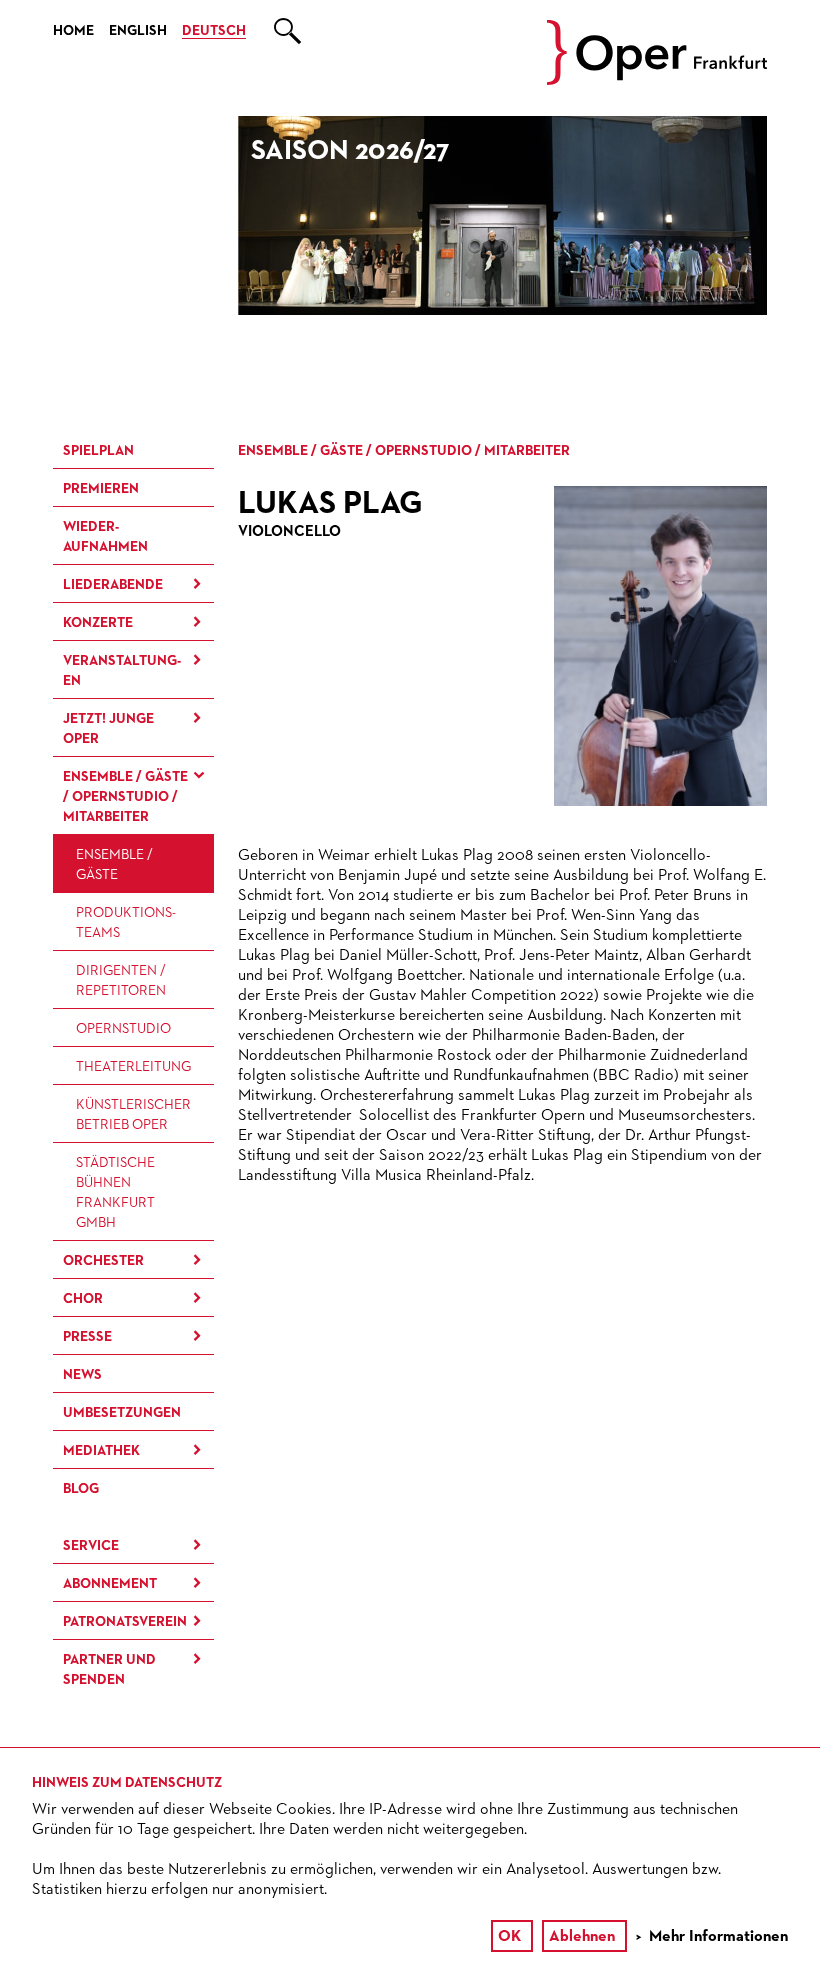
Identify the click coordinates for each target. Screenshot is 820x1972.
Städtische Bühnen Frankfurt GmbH (115, 1193)
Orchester (103, 1261)
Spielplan (98, 451)
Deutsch (214, 31)
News (82, 1375)
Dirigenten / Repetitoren (121, 981)
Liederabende (113, 585)
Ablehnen (582, 1937)
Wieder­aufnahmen (105, 537)
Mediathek (101, 1451)
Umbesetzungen (122, 1413)
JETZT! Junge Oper (108, 729)
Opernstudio (123, 1029)
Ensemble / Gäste (114, 865)
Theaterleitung (133, 1067)
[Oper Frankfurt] (657, 81)
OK (509, 1937)
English (138, 31)
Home (73, 31)
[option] (503, 215)
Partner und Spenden (109, 1670)
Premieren (101, 489)
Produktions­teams (126, 923)
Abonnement (110, 1584)
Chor (83, 1299)
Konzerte (98, 623)
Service (91, 1546)
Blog (81, 1489)
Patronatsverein (125, 1622)
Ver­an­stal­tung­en (122, 671)
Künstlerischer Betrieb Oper (133, 1115)
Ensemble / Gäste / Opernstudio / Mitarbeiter (125, 797)
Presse (87, 1337)
